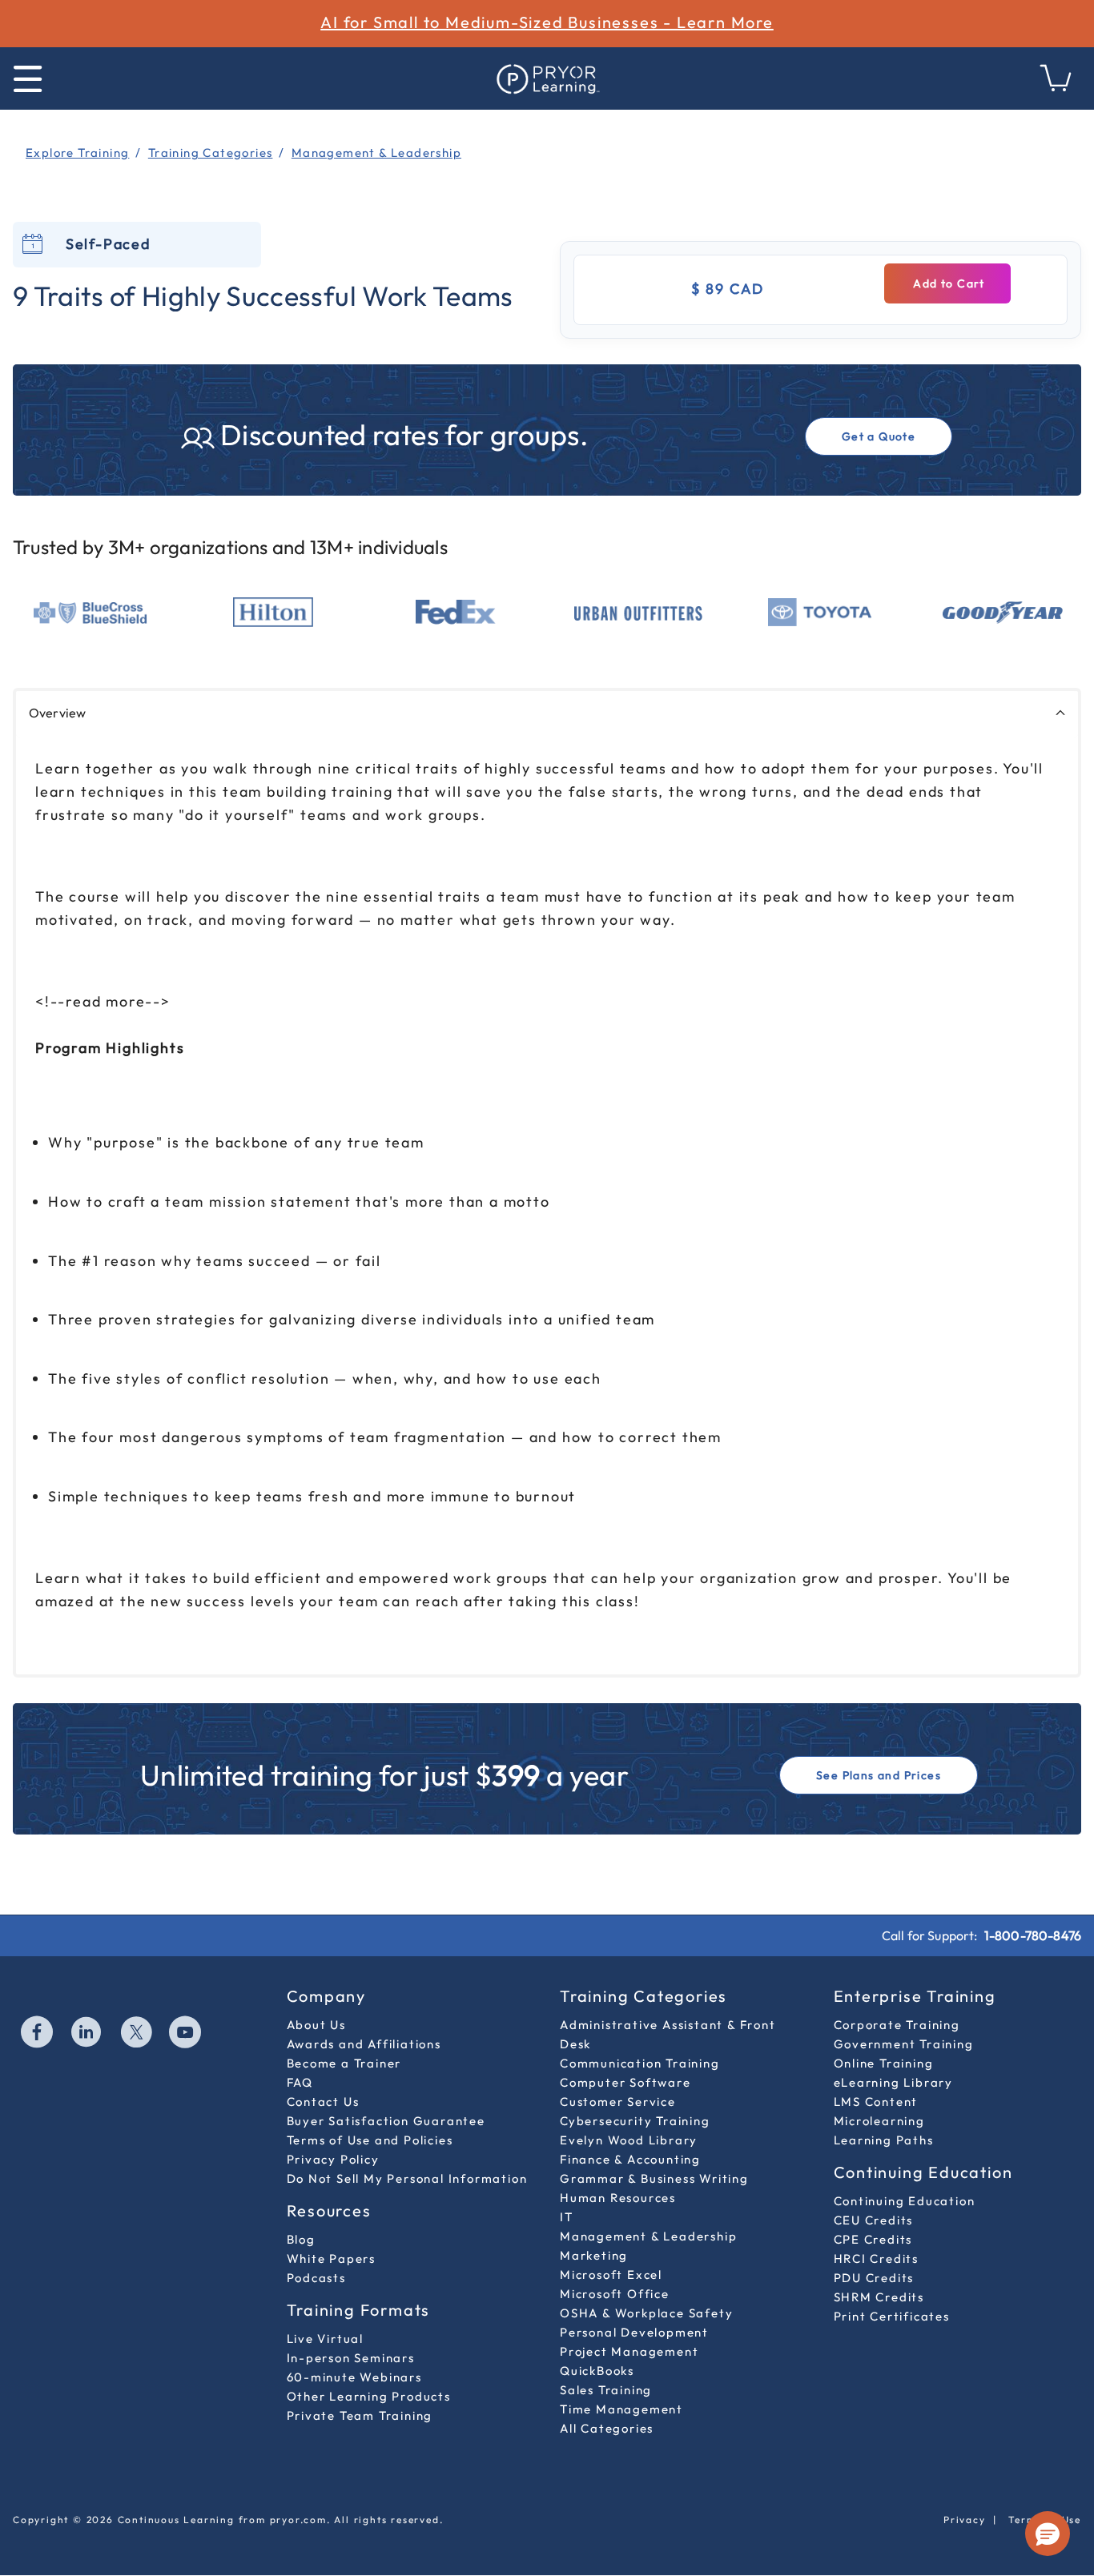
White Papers (332, 2259)
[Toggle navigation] (28, 79)
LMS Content (876, 2102)
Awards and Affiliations (364, 2044)
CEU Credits (874, 2220)
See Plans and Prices (879, 1775)
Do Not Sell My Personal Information (407, 2178)
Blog (301, 2239)
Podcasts (316, 2278)
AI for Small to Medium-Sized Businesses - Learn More (547, 22)
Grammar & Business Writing (654, 2178)
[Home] (547, 78)
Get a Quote (879, 436)
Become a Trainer (344, 2063)
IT (567, 2217)
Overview (57, 713)
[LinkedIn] (87, 2034)
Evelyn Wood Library (629, 2140)
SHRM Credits (879, 2297)
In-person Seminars (351, 2358)
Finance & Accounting (630, 2159)
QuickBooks (597, 2371)
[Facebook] (38, 2034)
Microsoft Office (615, 2294)
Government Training (904, 2044)
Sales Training (606, 2390)
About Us (316, 2025)
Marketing (594, 2255)
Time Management (621, 2409)
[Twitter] (137, 2034)
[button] (1048, 2534)
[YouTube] (186, 2034)
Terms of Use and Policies (370, 2140)
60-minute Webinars (354, 2377)
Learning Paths (884, 2140)
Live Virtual (326, 2339)
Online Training (884, 2063)
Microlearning (879, 2121)
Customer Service (618, 2102)
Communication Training (640, 2063)
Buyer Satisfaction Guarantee (386, 2121)
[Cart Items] (1056, 87)
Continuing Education (905, 2201)
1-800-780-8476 (1033, 1935)
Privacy (965, 2520)
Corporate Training (897, 2025)
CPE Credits (873, 2239)
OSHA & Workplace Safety (646, 2313)
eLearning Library (894, 2082)
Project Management (629, 2351)
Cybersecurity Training (635, 2121)
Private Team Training (360, 2415)
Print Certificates (892, 2316)
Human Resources (618, 2198)
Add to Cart (947, 283)
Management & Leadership (648, 2236)
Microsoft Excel (611, 2275)
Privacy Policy (333, 2159)
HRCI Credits (877, 2259)
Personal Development (634, 2332)
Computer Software (625, 2082)
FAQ (300, 2082)
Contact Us (323, 2102)
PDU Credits (874, 2278)
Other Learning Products (369, 2396)
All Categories (607, 2428)
